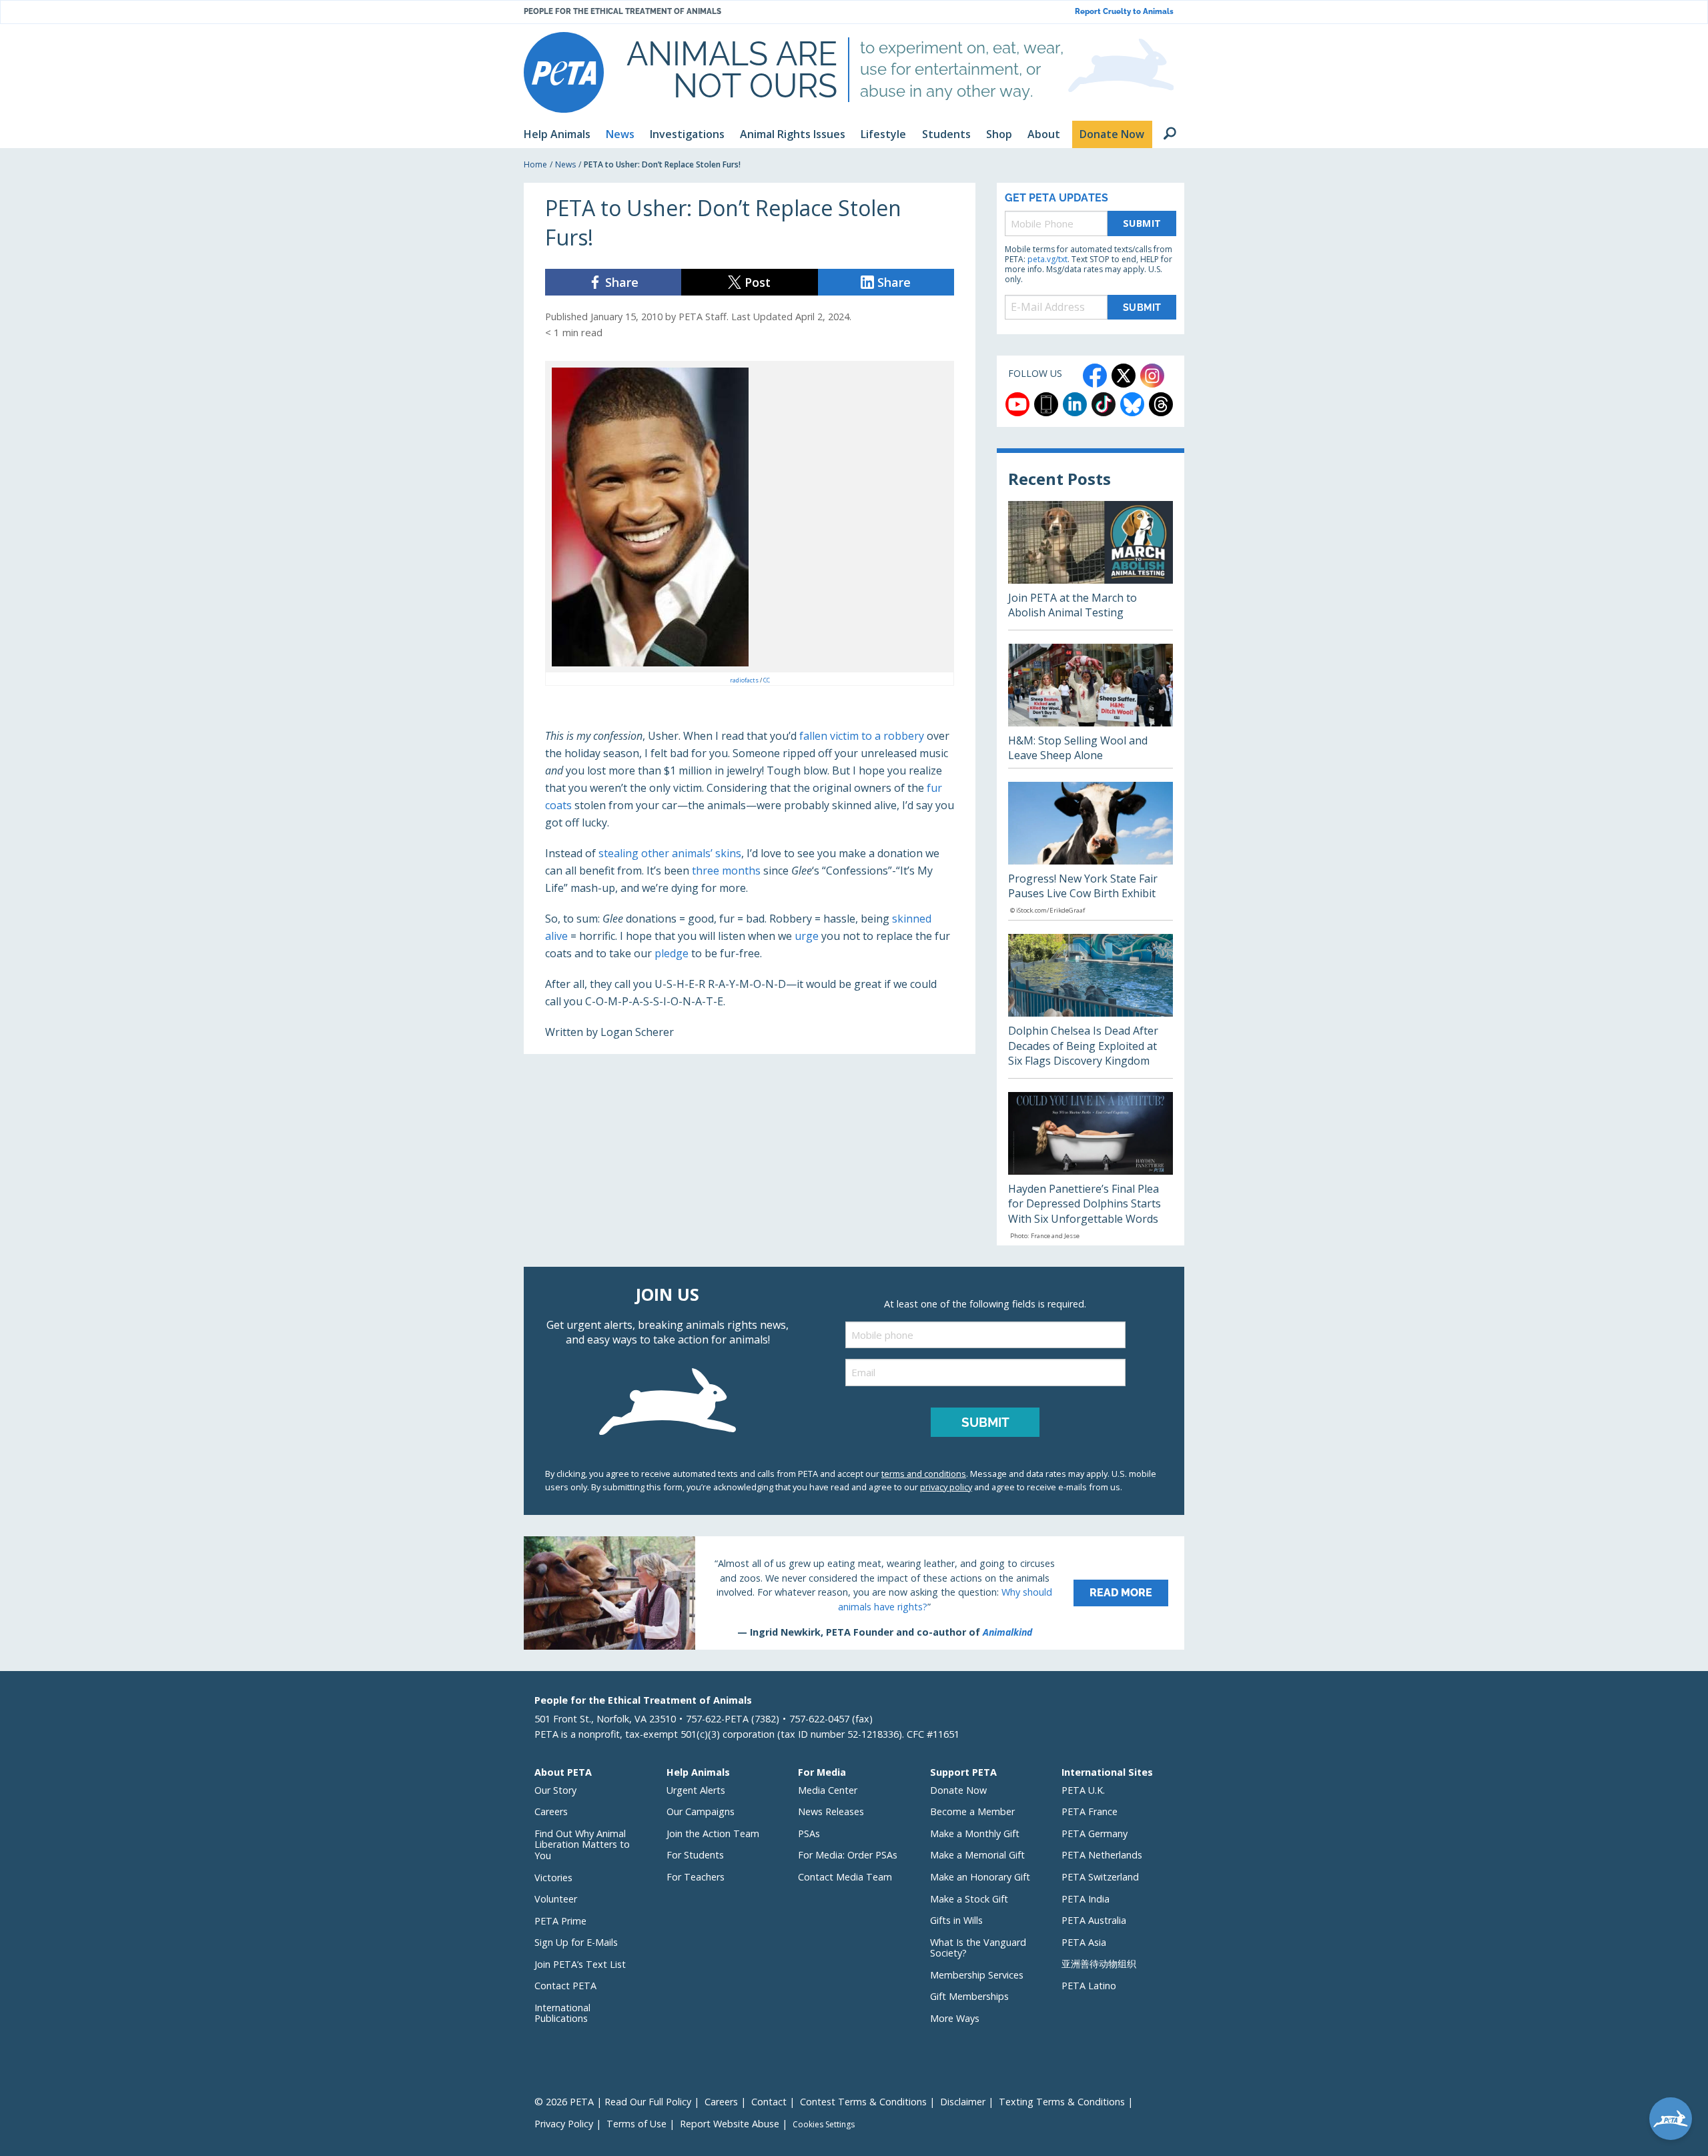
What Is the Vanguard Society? (978, 1948)
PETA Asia (1084, 1942)
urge (807, 936)
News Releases (831, 1811)
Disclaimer (963, 2102)
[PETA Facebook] (1095, 376)
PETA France (1090, 1811)
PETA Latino (1089, 1986)
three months (726, 871)
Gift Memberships (969, 1996)
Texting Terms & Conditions (1062, 2102)
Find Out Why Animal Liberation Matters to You (582, 1844)
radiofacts (745, 680)
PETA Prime (560, 1921)
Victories (553, 1877)
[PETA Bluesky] (1132, 404)
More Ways (955, 2018)
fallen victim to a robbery (862, 736)
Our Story (555, 1790)
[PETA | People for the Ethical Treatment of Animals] (564, 72)
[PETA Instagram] (1152, 376)
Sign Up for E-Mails (576, 1942)
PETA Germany (1095, 1833)
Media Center (828, 1790)
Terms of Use (636, 2124)
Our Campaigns (701, 1811)
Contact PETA (565, 1986)
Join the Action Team (713, 1833)
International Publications (562, 2013)
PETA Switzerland (1100, 1877)
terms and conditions (924, 1474)
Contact (769, 2102)
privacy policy (946, 1487)
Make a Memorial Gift (977, 1855)
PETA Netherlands (1102, 1855)
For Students (695, 1855)
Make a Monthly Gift (975, 1833)
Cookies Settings (824, 2125)
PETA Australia (1094, 1920)
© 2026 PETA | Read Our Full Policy (613, 2102)
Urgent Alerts (696, 1790)
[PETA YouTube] (1017, 404)
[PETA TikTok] (1104, 404)
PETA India (1086, 1899)
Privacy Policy (564, 2124)
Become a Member (972, 1811)
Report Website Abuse (730, 2124)
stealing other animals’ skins (670, 853)
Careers (551, 1811)
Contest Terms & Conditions (863, 2102)
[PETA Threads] (1161, 404)
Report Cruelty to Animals (1124, 12)
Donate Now (958, 1790)
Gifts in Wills (956, 1920)
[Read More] (854, 1593)
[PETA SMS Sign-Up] (1046, 404)
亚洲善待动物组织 (1099, 1964)
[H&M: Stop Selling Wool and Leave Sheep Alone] (1091, 706)
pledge (672, 953)
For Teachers (696, 1877)
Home (535, 164)
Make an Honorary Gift (980, 1877)
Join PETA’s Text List (580, 1964)
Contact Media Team (845, 1877)
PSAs (809, 1833)
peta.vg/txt (1047, 259)
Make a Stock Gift (969, 1899)
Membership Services (977, 1975)
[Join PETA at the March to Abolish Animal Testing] (1091, 565)
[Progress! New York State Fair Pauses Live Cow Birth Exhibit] (1091, 851)
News (565, 164)
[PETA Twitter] (1124, 376)
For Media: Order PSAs (848, 1855)
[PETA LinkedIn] (1075, 404)
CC (767, 680)
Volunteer (556, 1899)
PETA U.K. (1083, 1790)
